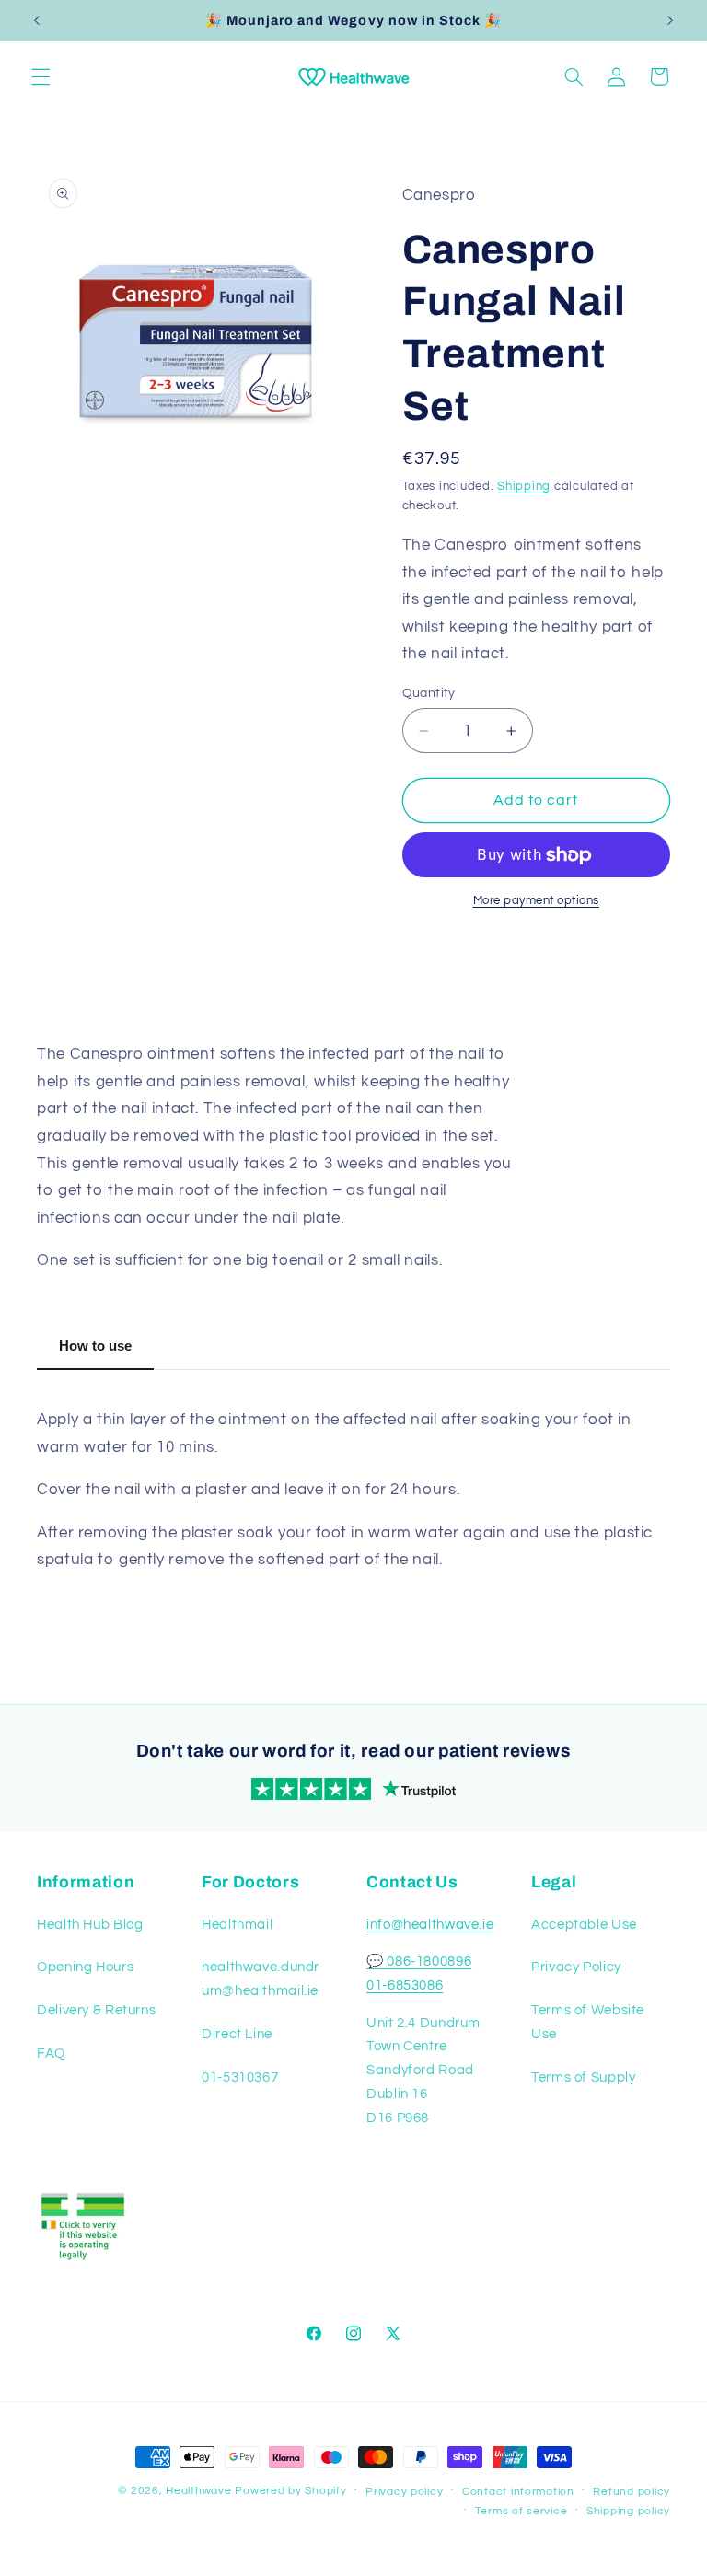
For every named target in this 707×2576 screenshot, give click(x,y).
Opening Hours (85, 1967)
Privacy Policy (576, 1967)
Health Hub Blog (90, 1925)
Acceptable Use (584, 1925)
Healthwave (198, 2491)
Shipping (524, 487)
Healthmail (237, 1925)
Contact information (518, 2492)
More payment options (537, 901)
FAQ (51, 2054)
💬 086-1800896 (419, 1961)
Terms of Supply (583, 2077)
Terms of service (522, 2511)
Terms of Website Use (588, 2022)
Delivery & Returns (96, 2010)
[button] (41, 76)
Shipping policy (628, 2511)
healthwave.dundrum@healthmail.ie (261, 1979)
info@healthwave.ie (430, 1925)
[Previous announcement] (37, 20)
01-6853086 (405, 1985)
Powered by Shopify (290, 2491)
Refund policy (632, 2492)
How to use (95, 1346)
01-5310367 (240, 2077)
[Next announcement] (670, 20)
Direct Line (237, 2034)
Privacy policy (404, 2492)
